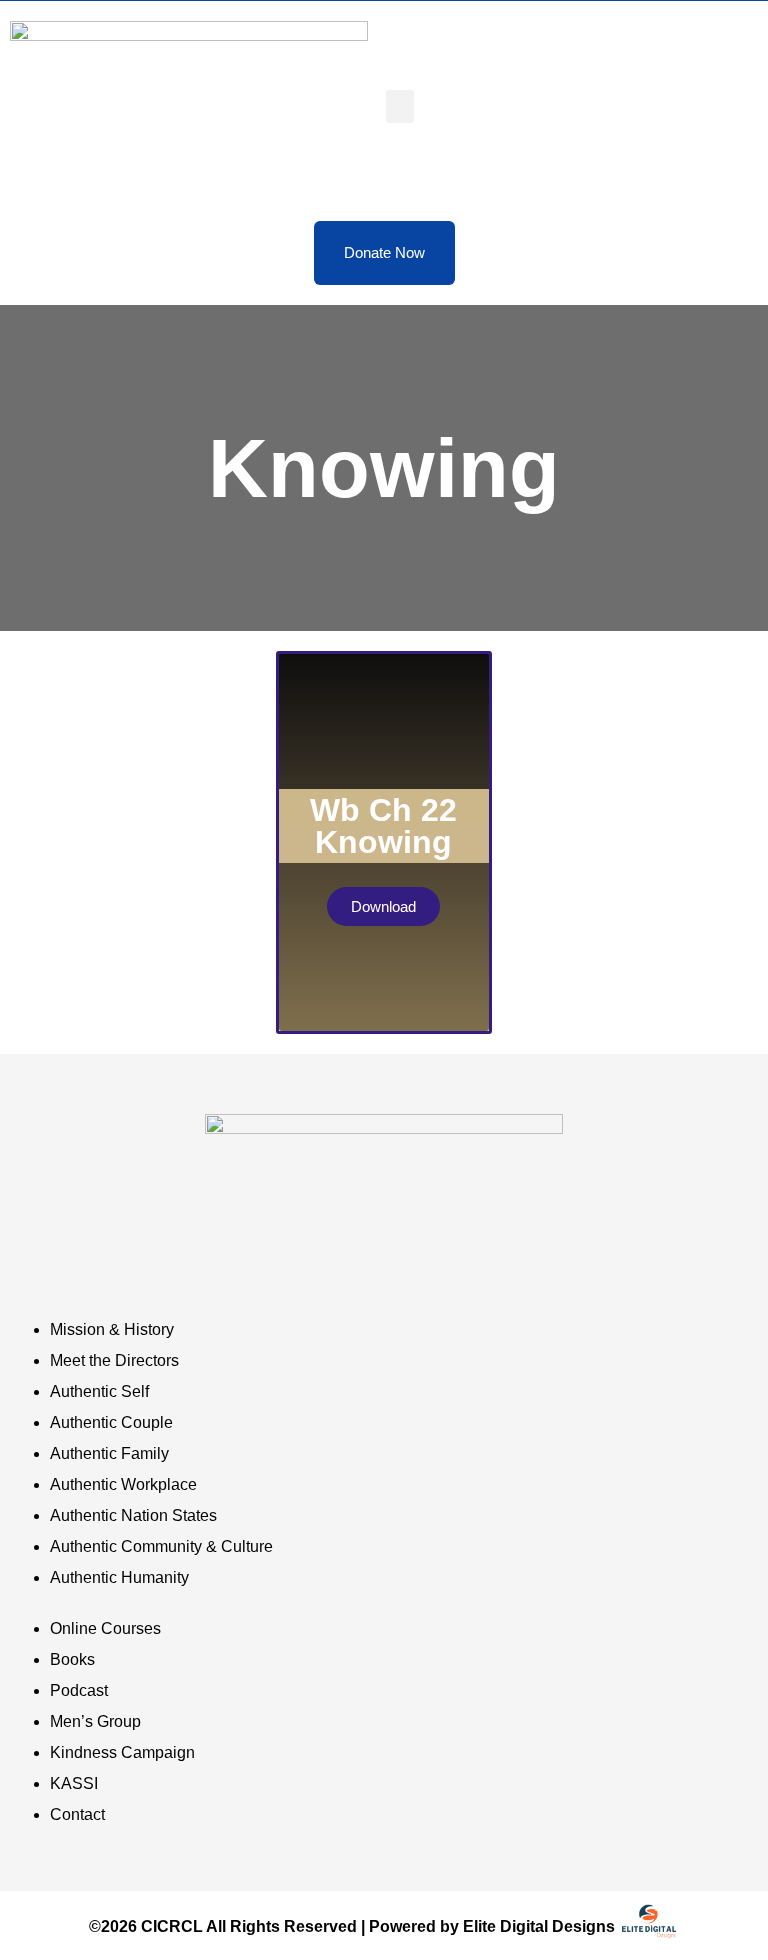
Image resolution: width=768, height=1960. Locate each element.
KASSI (74, 1783)
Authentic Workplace (123, 1484)
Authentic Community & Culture (161, 1546)
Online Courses (105, 1628)
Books (72, 1659)
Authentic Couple (111, 1422)
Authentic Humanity (119, 1577)
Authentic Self (99, 1391)
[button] (400, 106)
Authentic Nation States (133, 1515)
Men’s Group (95, 1721)
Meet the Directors (114, 1360)
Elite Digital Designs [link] (541, 1926)
